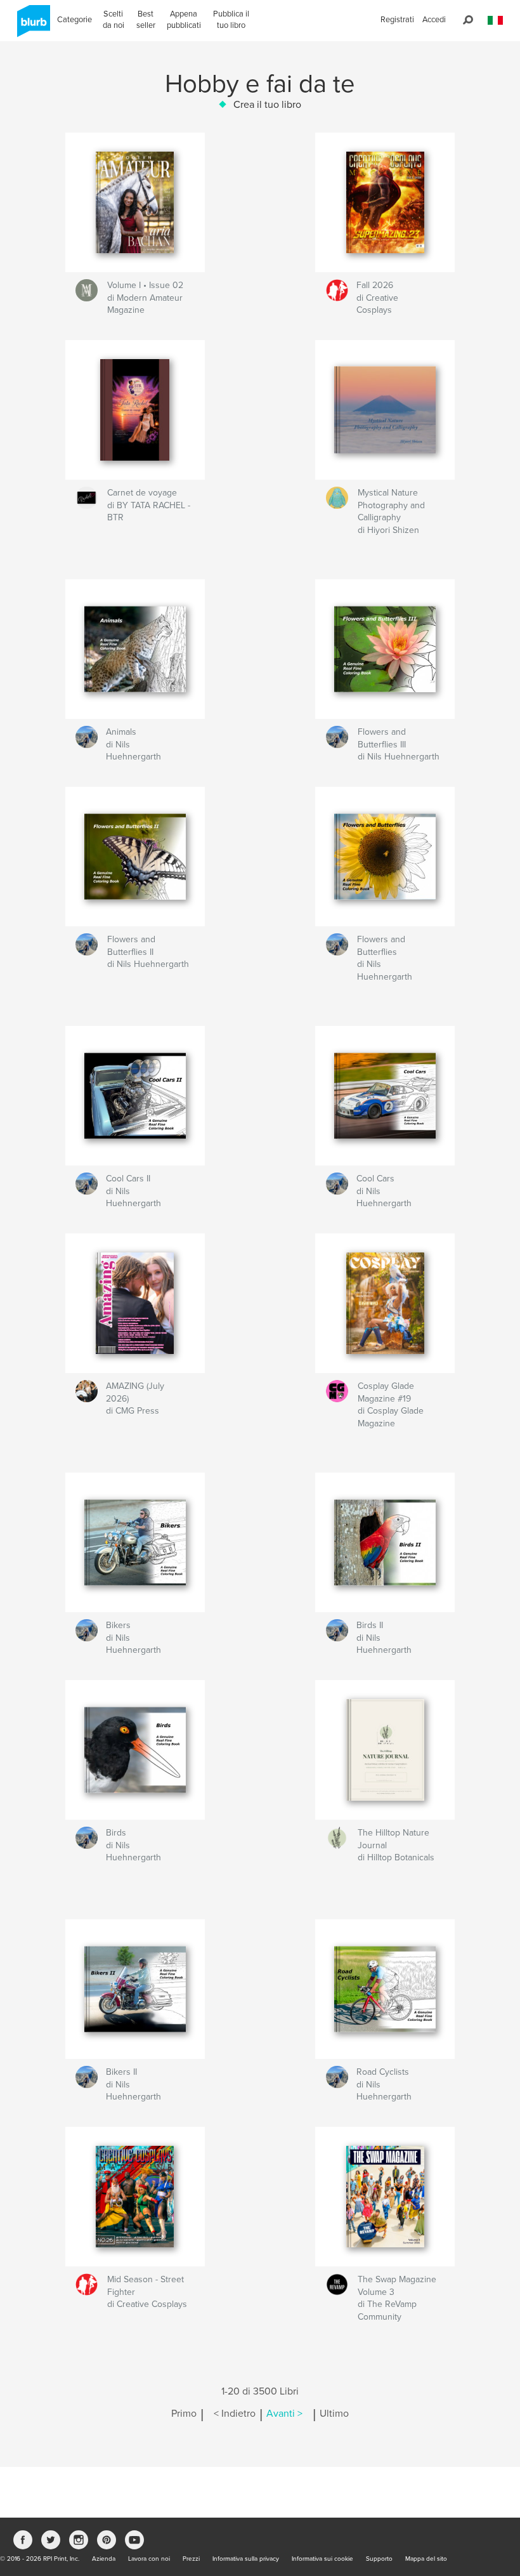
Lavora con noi (149, 2559)
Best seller (146, 20)
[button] (495, 21)
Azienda (104, 2559)
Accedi (434, 20)
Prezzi (191, 2559)
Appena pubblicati (184, 20)
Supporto (379, 2559)
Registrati (397, 20)
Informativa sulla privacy (246, 2559)
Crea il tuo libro (267, 105)
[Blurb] (31, 26)
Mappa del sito (426, 2559)
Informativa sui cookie (322, 2559)
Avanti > (284, 2414)
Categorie (75, 20)
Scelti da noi (114, 20)
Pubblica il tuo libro (231, 20)
